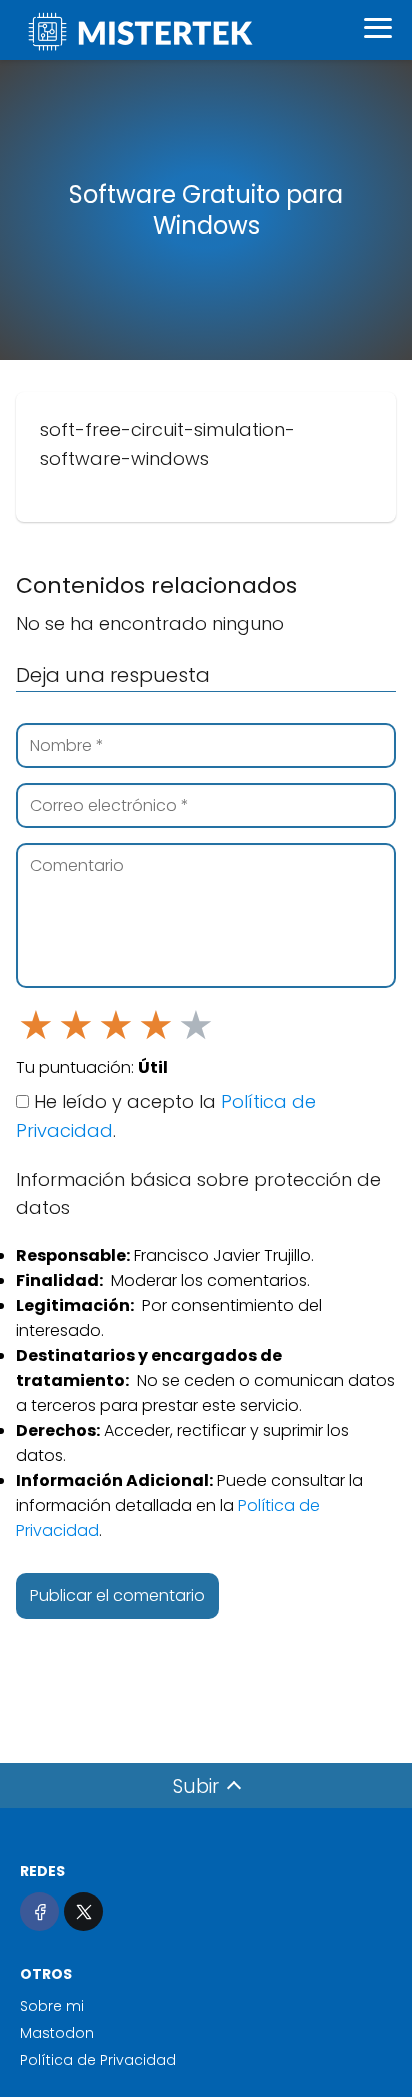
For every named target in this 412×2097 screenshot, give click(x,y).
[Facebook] (39, 1911)
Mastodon (57, 2033)
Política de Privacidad (98, 2060)
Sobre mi (52, 2006)
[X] (83, 1911)
